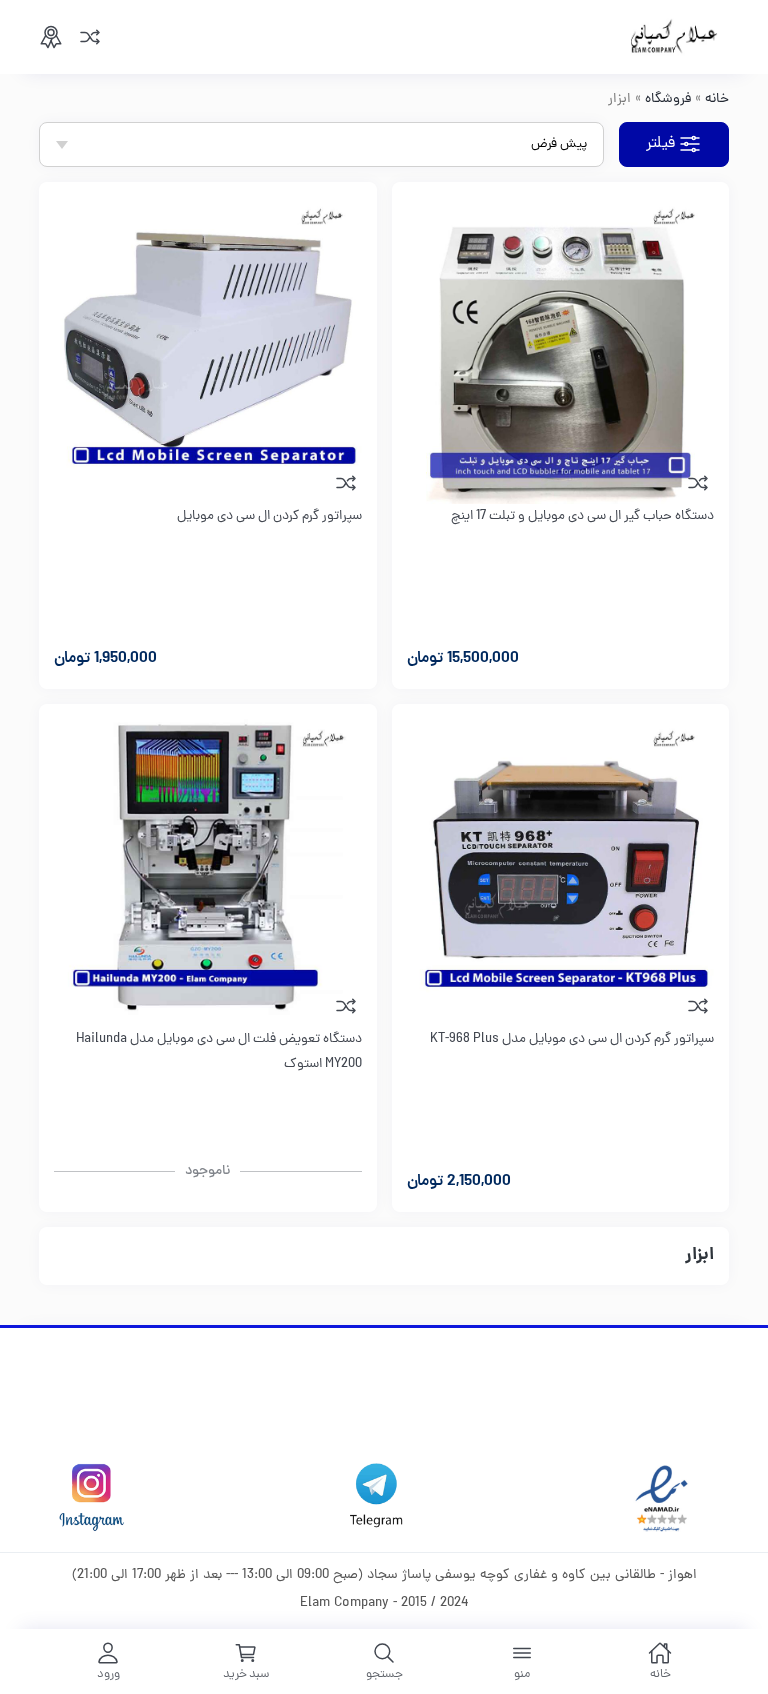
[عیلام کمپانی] (674, 37)
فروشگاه (668, 99)
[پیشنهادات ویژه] (51, 37)
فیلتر (660, 144)
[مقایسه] (90, 37)
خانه (717, 99)
